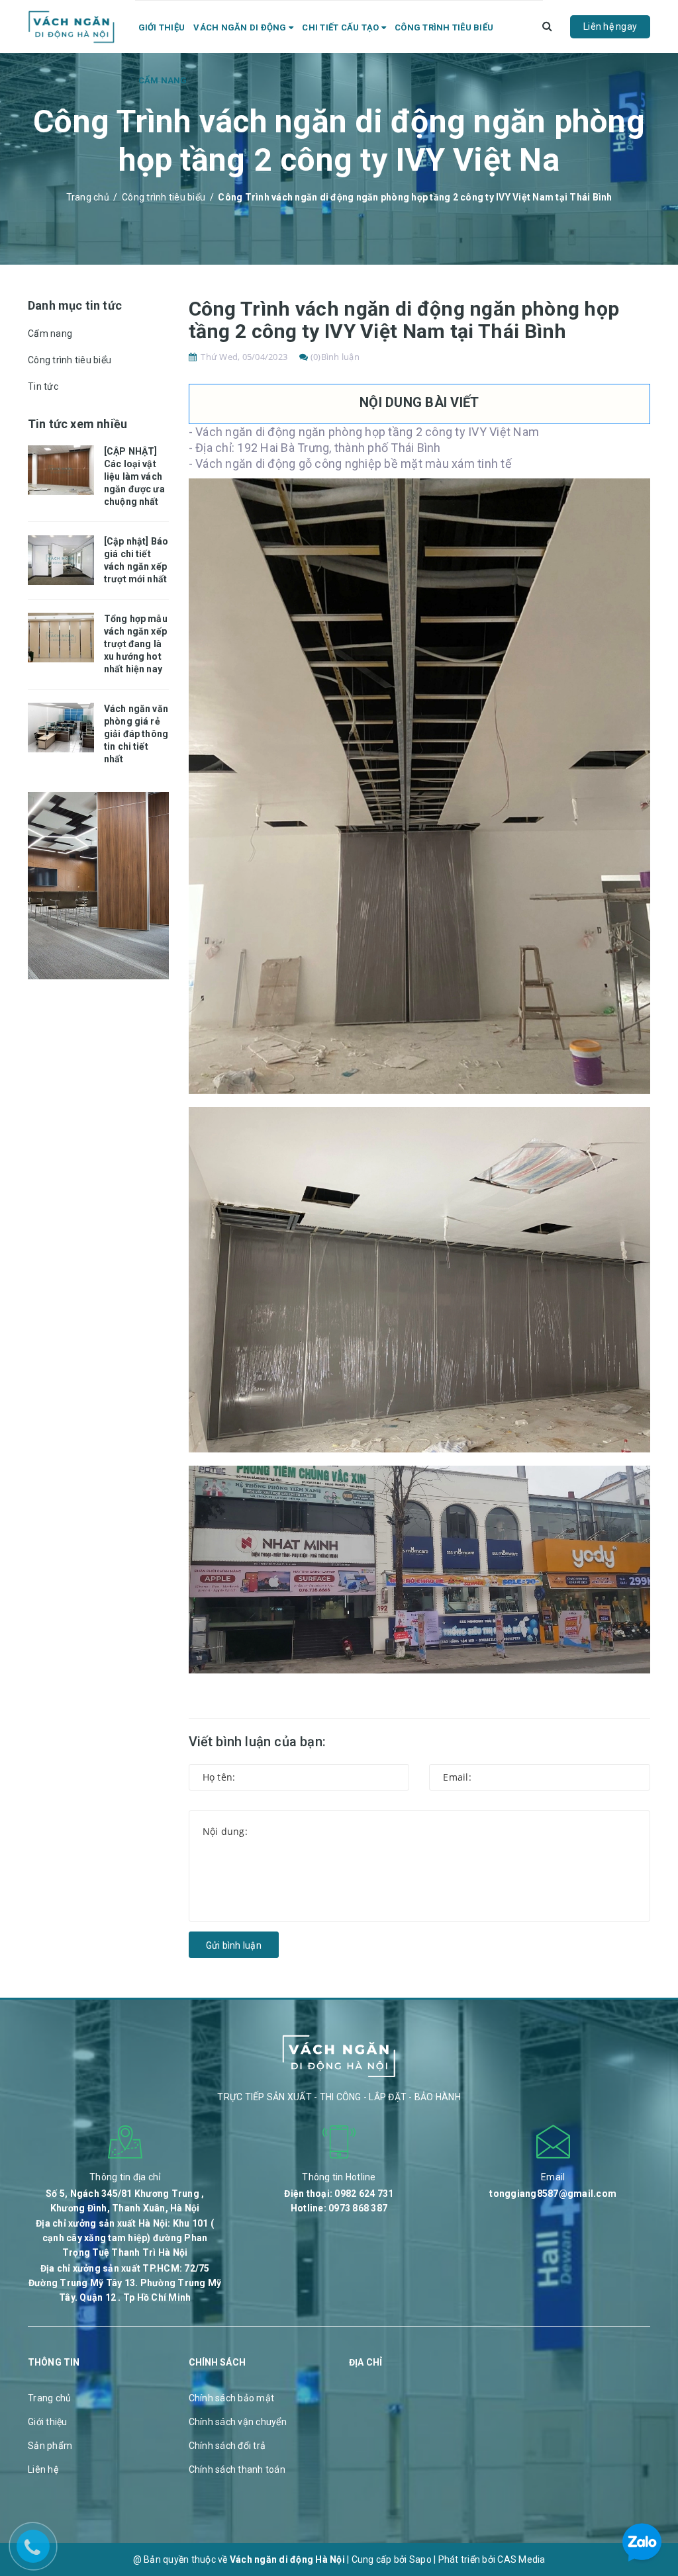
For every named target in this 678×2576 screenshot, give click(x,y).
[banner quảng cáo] (98, 885)
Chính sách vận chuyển (238, 2422)
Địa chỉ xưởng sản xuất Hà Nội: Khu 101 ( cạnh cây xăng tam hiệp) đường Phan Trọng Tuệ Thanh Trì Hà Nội (125, 2238)
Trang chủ (49, 2398)
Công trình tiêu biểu (444, 27)
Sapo (420, 2559)
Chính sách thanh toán (237, 2469)
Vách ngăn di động (241, 27)
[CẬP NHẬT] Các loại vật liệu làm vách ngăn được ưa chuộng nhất (134, 476)
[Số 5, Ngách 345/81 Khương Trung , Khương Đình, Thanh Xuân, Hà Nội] (125, 2141)
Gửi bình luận (234, 1945)
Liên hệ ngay (610, 26)
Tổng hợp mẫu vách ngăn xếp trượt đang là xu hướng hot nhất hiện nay (136, 644)
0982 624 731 (364, 2194)
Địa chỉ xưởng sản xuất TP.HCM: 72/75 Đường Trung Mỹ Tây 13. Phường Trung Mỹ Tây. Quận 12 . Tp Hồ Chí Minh (125, 2283)
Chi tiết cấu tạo (341, 27)
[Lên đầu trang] (652, 2480)
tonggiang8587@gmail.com (553, 2194)
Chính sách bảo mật (232, 2398)
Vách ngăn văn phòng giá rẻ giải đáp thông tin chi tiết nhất (136, 734)
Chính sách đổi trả (227, 2446)
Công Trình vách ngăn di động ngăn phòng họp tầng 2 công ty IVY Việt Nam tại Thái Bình (404, 320)
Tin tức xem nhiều (77, 424)
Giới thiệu (162, 27)
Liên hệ (43, 2469)
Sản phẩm (50, 2446)
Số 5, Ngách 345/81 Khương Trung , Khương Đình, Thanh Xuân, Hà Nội (125, 2201)
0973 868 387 (358, 2208)
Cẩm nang (163, 80)
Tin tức (43, 386)
